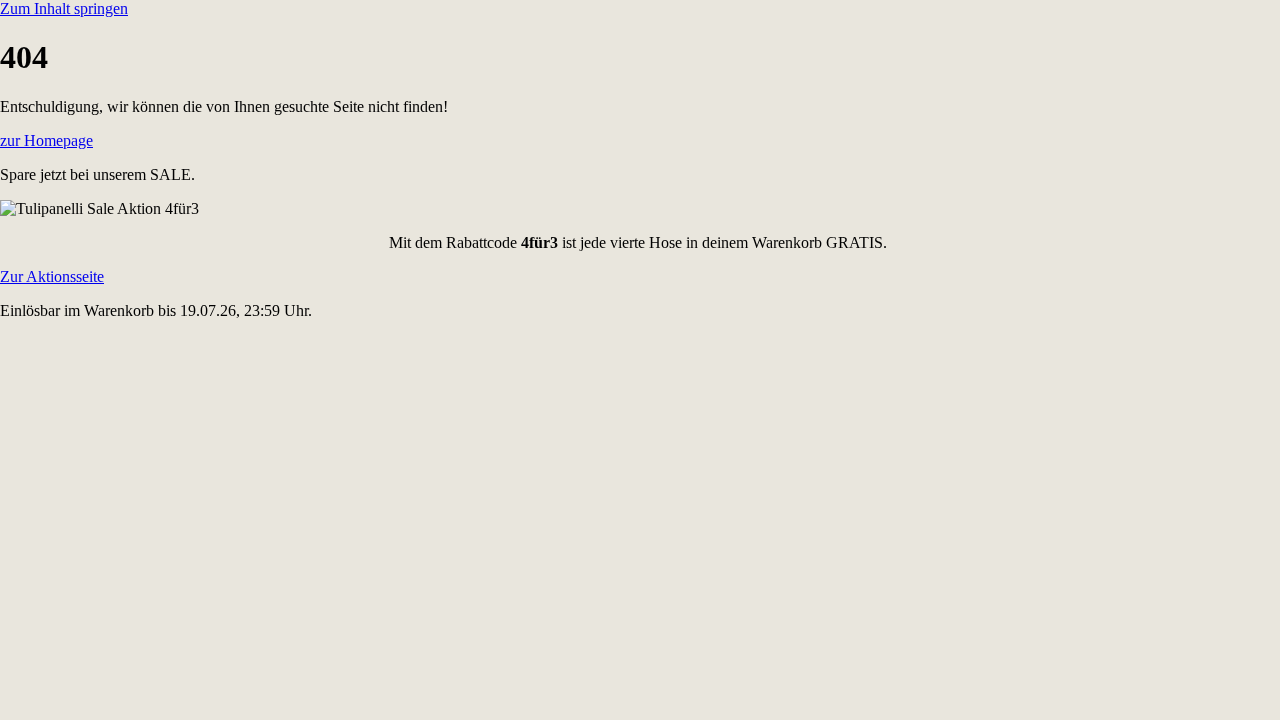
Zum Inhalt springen (64, 8)
